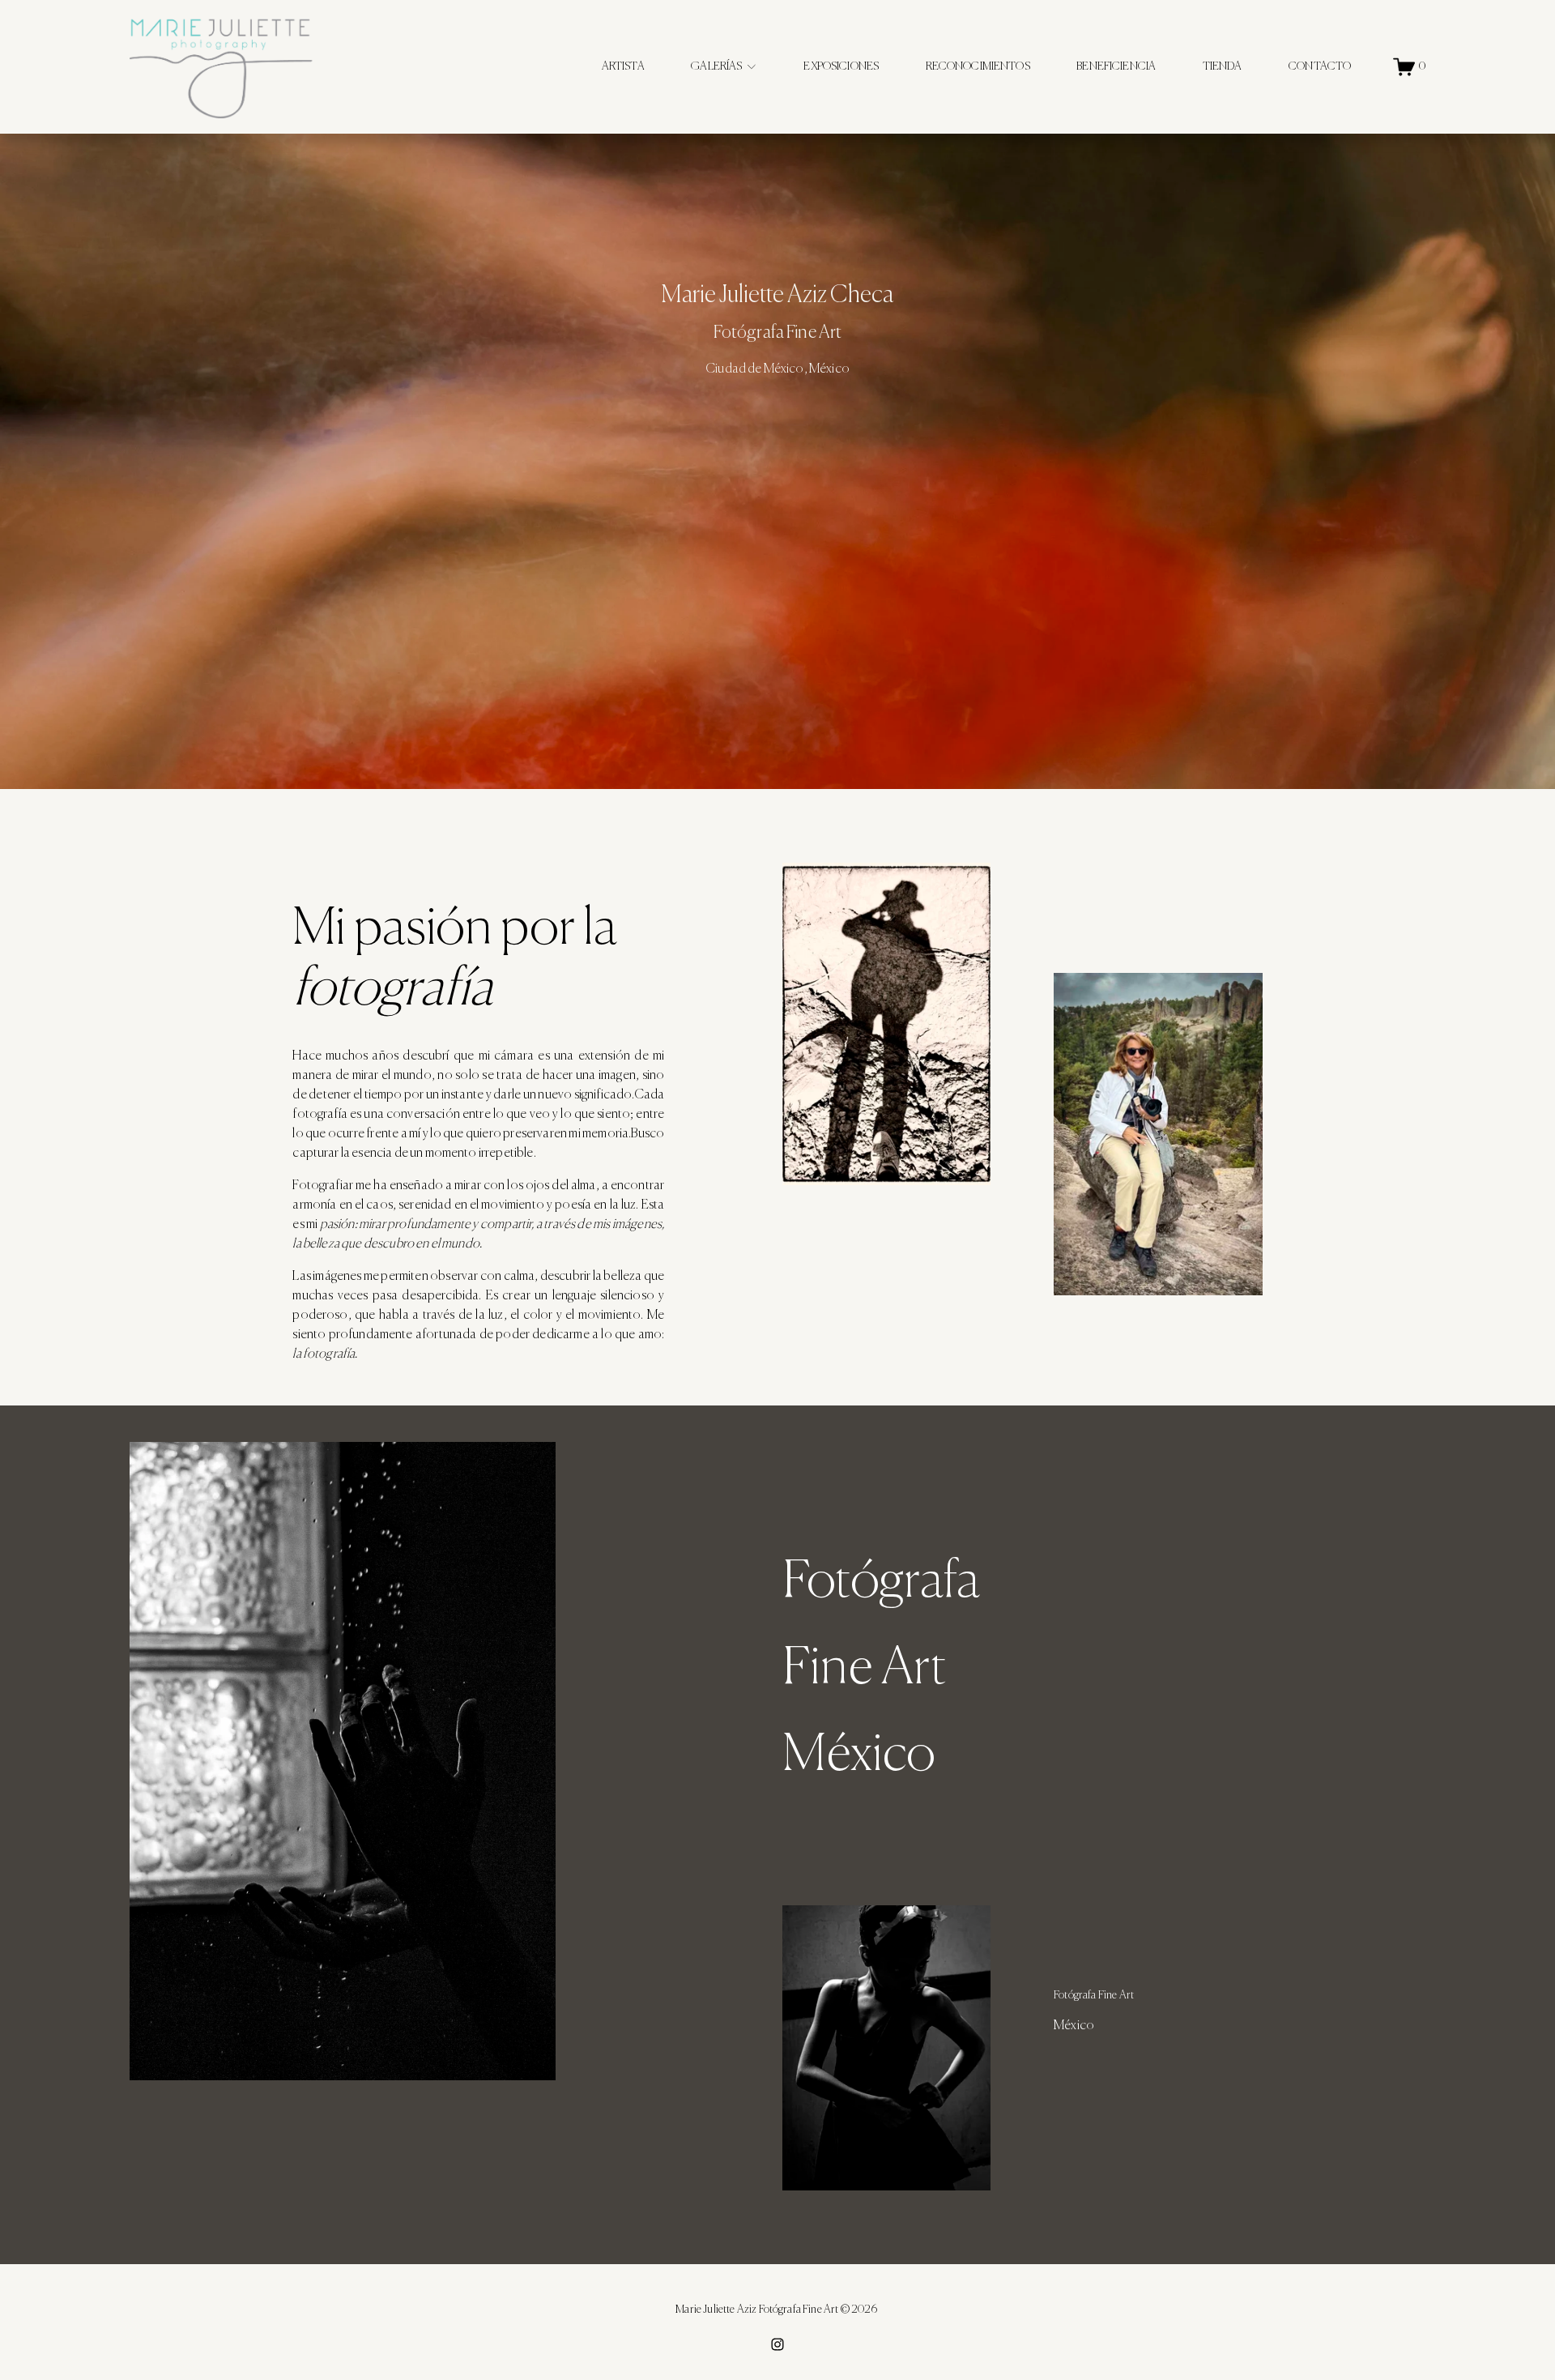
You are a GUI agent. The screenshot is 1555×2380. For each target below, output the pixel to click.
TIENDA (1223, 66)
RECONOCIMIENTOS (978, 66)
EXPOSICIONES (841, 66)
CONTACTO (1320, 66)
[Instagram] (777, 2344)
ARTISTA (623, 66)
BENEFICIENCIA (1116, 66)
